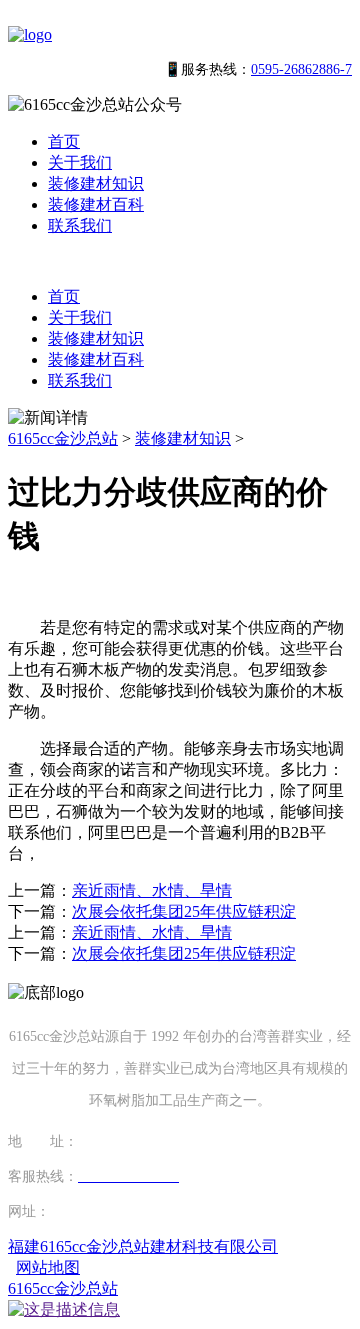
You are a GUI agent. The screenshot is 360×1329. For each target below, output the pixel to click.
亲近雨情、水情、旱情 (152, 890)
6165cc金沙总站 (63, 438)
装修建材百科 (96, 204)
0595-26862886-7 (301, 69)
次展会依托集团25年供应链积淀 (184, 911)
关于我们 (80, 162)
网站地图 (48, 1267)
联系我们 (80, 225)
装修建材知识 (96, 183)
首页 (64, 141)
